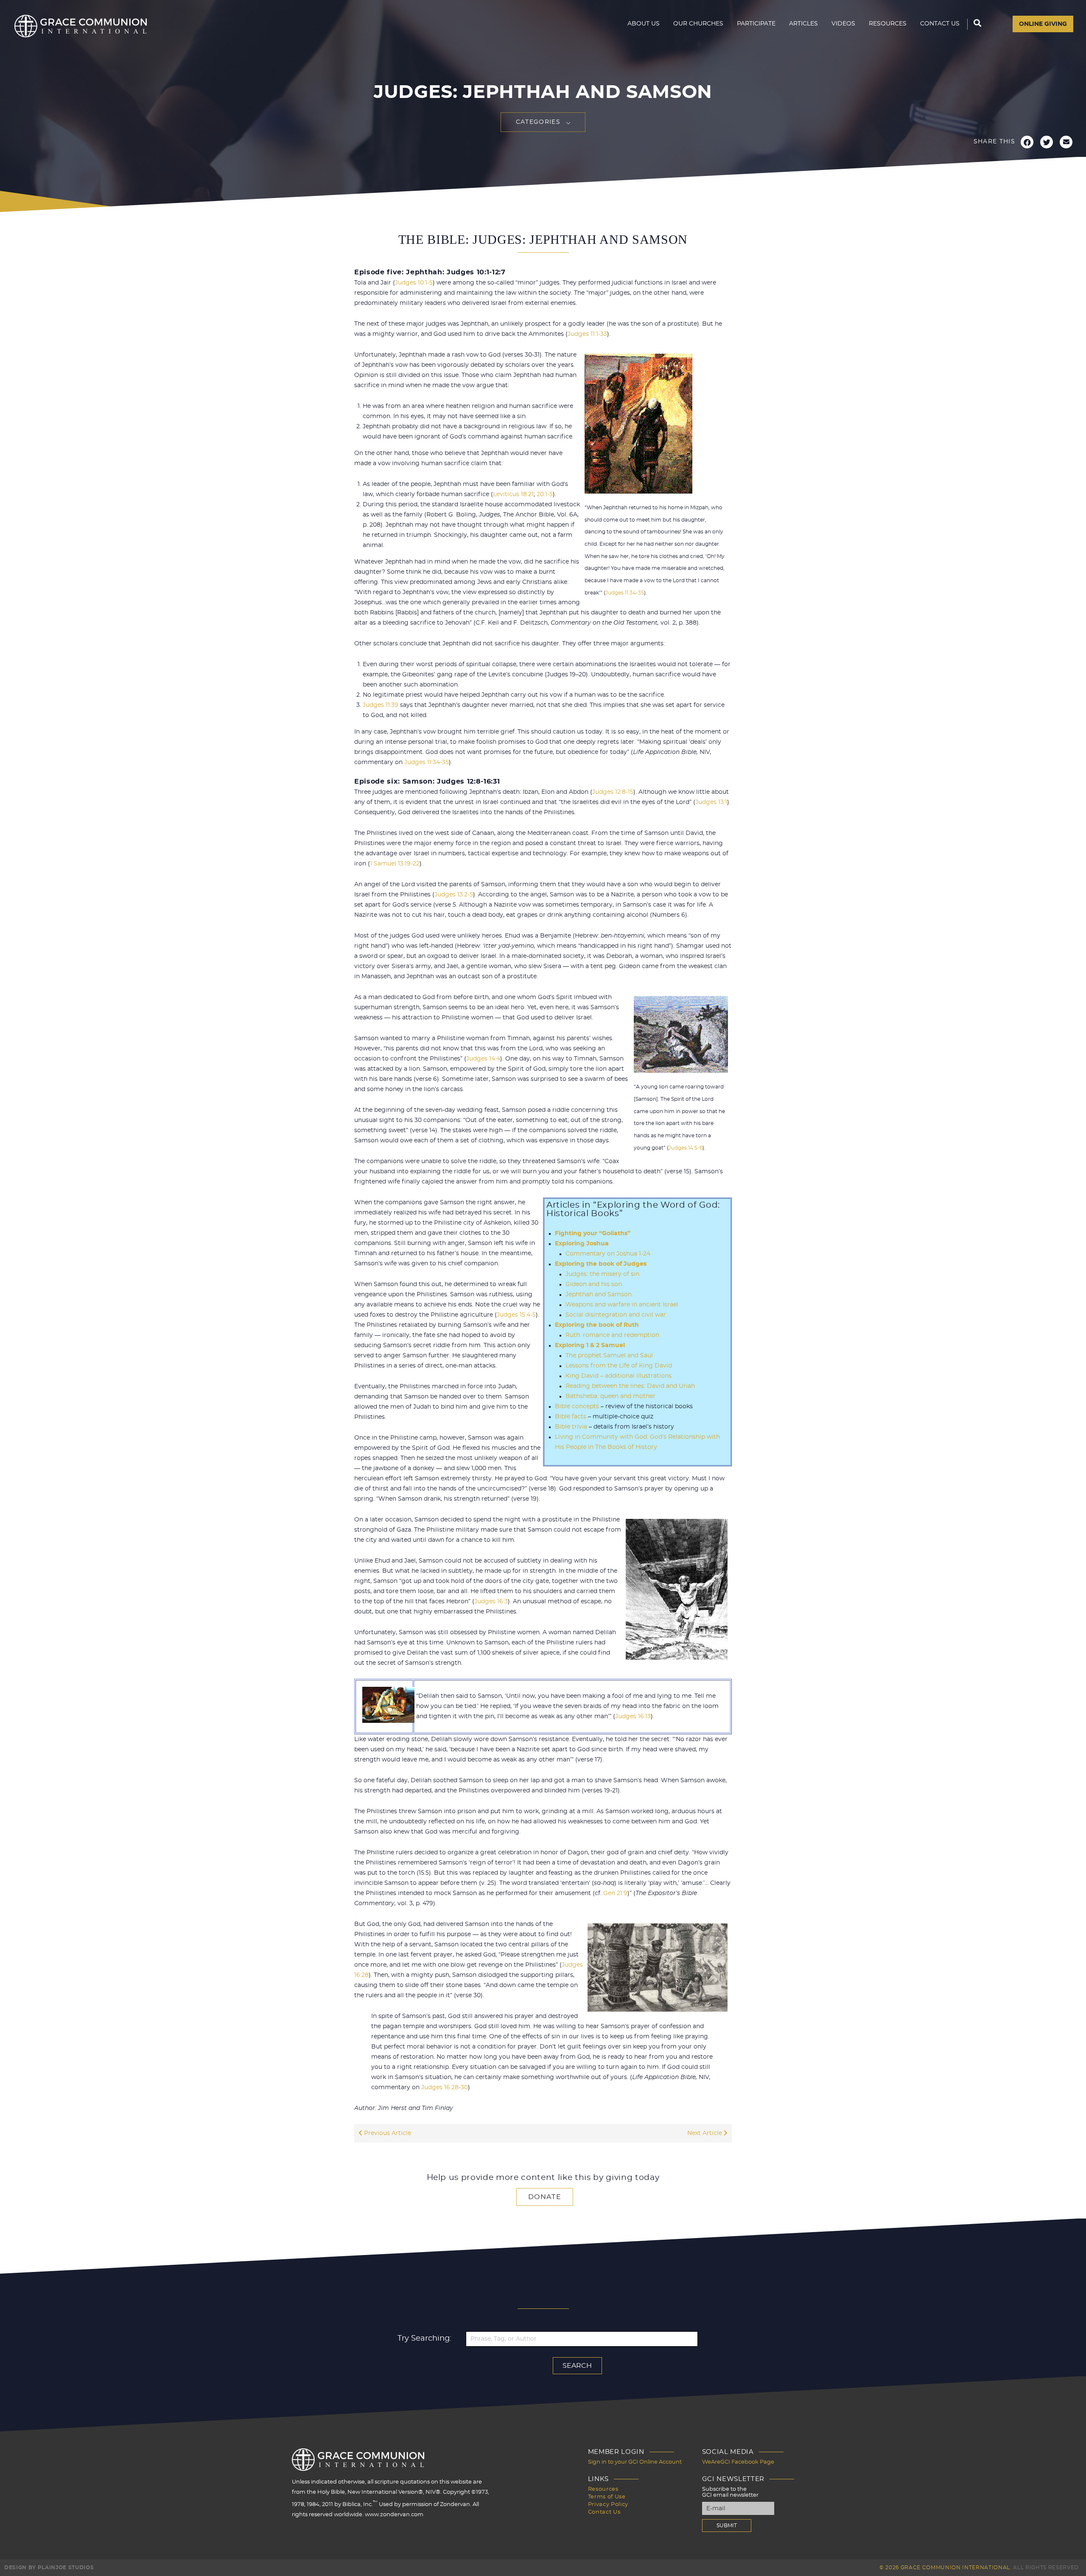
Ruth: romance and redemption (612, 1335)
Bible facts (571, 1417)
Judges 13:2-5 (454, 895)
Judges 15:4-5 (516, 1315)
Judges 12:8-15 (613, 792)
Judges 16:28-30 (445, 2088)
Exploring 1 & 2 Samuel (590, 1345)
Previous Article (387, 2133)
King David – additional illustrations (619, 1376)
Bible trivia (571, 1427)
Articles (803, 24)
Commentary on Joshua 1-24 (608, 1254)
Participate (756, 24)
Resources (888, 24)
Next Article (705, 2133)
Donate (545, 2197)
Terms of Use (607, 2497)
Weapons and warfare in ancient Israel (622, 1305)
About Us (644, 24)
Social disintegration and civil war (616, 1315)
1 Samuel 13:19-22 (395, 864)
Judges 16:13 (633, 1716)
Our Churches (698, 24)
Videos (843, 24)
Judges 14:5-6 (686, 1148)
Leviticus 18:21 (513, 494)
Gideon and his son (594, 1284)
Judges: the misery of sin (602, 1274)
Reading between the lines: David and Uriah (630, 1386)
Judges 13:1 (711, 802)
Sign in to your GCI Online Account (635, 2462)
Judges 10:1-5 (414, 283)
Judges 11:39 (381, 705)
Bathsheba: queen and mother (610, 1396)
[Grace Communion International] (81, 26)
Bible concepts (577, 1407)
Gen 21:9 (615, 1893)
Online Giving (1043, 24)
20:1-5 (545, 494)
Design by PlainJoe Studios (49, 2568)
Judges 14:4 (483, 1059)
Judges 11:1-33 (587, 334)
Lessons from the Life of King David (619, 1366)
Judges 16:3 (491, 1602)
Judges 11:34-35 (625, 593)
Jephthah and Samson (599, 1295)
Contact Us (940, 24)
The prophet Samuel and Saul (609, 1356)
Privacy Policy (608, 2505)
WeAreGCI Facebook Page (738, 2462)
